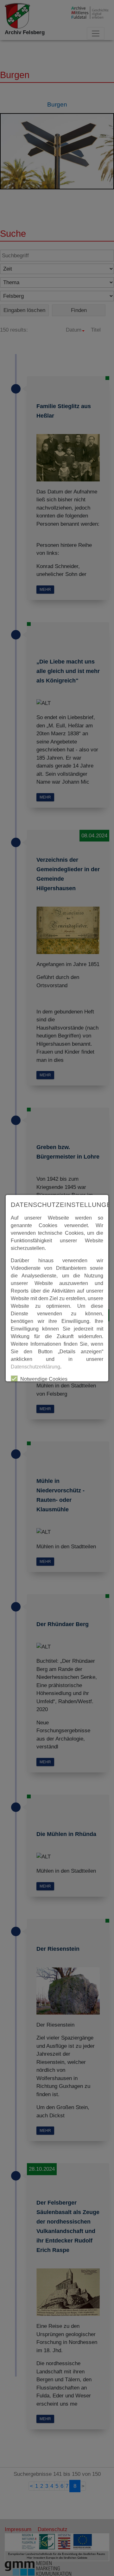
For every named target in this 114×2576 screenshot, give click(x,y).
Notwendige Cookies (44, 1379)
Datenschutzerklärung (35, 1367)
